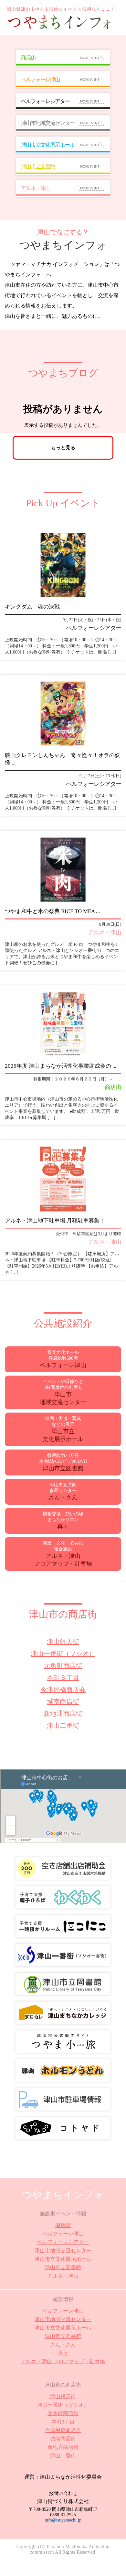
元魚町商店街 (63, 1666)
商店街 (63, 2225)
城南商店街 (63, 1702)
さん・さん (63, 2345)
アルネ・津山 (63, 2276)
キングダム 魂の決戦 (32, 607)
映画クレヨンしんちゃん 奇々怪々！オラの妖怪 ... (63, 759)
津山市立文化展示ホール (63, 2259)
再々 (63, 2353)
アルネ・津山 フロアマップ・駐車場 (63, 2361)
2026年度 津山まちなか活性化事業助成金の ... (61, 1066)
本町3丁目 (63, 2422)
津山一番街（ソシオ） (63, 1654)
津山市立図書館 (63, 2267)
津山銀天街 (63, 1642)
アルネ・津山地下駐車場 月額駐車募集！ (55, 1221)
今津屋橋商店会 (63, 1690)
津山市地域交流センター (63, 2251)
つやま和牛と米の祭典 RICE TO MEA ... (52, 911)
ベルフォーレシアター (63, 2242)
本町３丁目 (63, 1678)
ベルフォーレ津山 (63, 2234)
